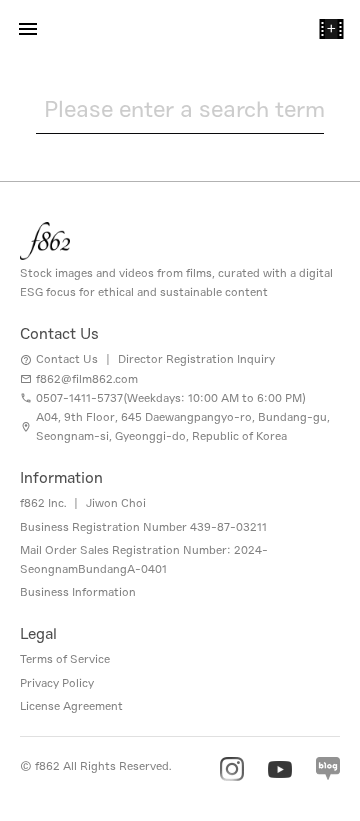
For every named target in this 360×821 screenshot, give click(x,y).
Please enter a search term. (184, 109)
